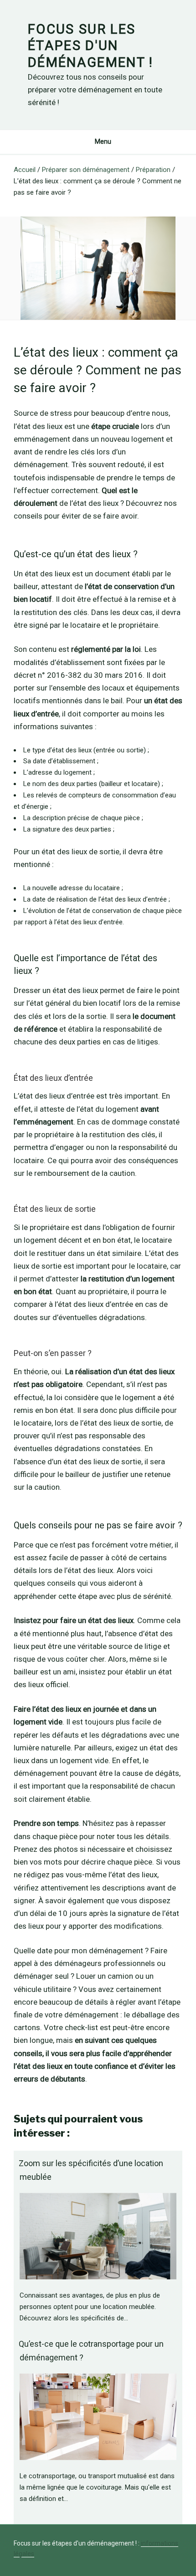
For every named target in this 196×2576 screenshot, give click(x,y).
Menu (103, 141)
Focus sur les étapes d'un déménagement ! (90, 46)
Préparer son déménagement (86, 170)
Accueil (25, 170)
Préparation (153, 170)
